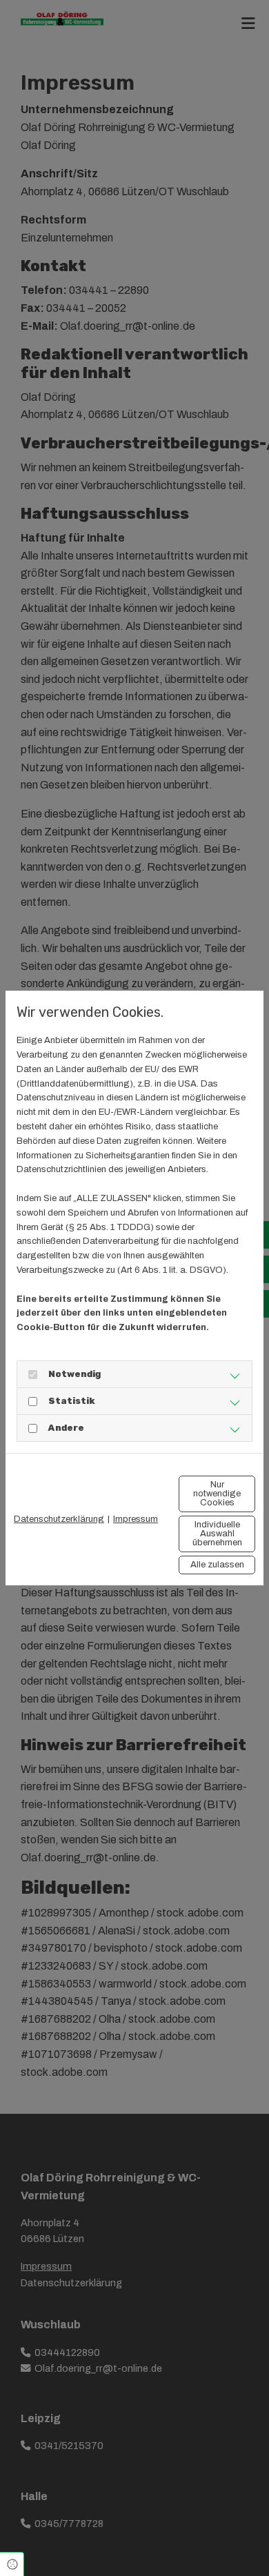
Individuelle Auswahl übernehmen (217, 1534)
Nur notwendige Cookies (217, 1494)
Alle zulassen (217, 1565)
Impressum (136, 1519)
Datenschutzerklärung (59, 1519)
